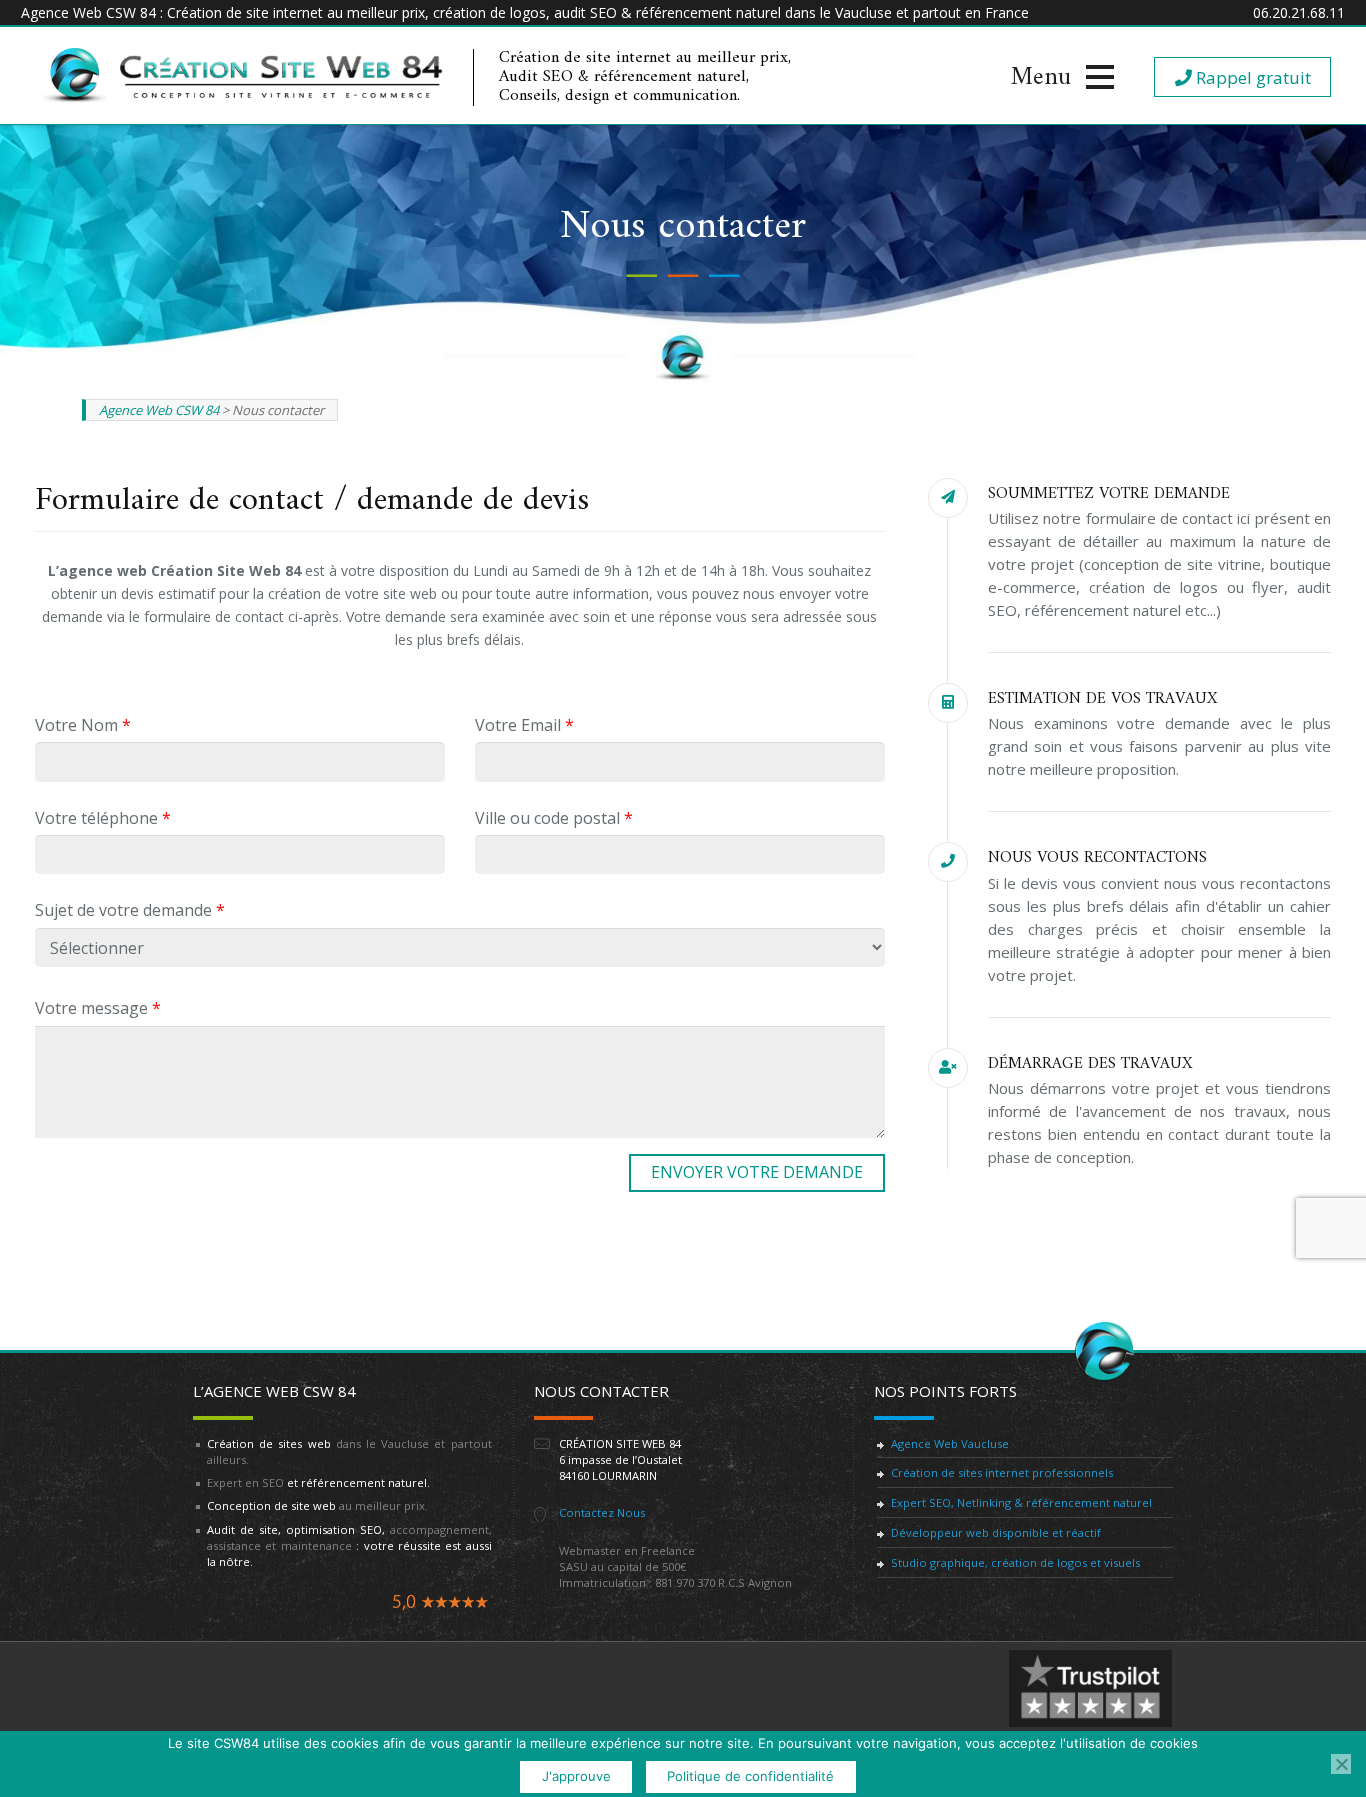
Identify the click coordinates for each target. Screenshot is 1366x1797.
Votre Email (524, 725)
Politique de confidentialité (750, 1776)
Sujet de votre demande (130, 910)
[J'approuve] (1341, 1764)
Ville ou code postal (554, 818)
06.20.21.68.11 (1299, 12)
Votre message (98, 1008)
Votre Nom (83, 725)
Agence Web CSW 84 (159, 410)
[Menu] (1062, 77)
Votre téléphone (103, 818)
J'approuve (576, 1776)
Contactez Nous (602, 1512)
